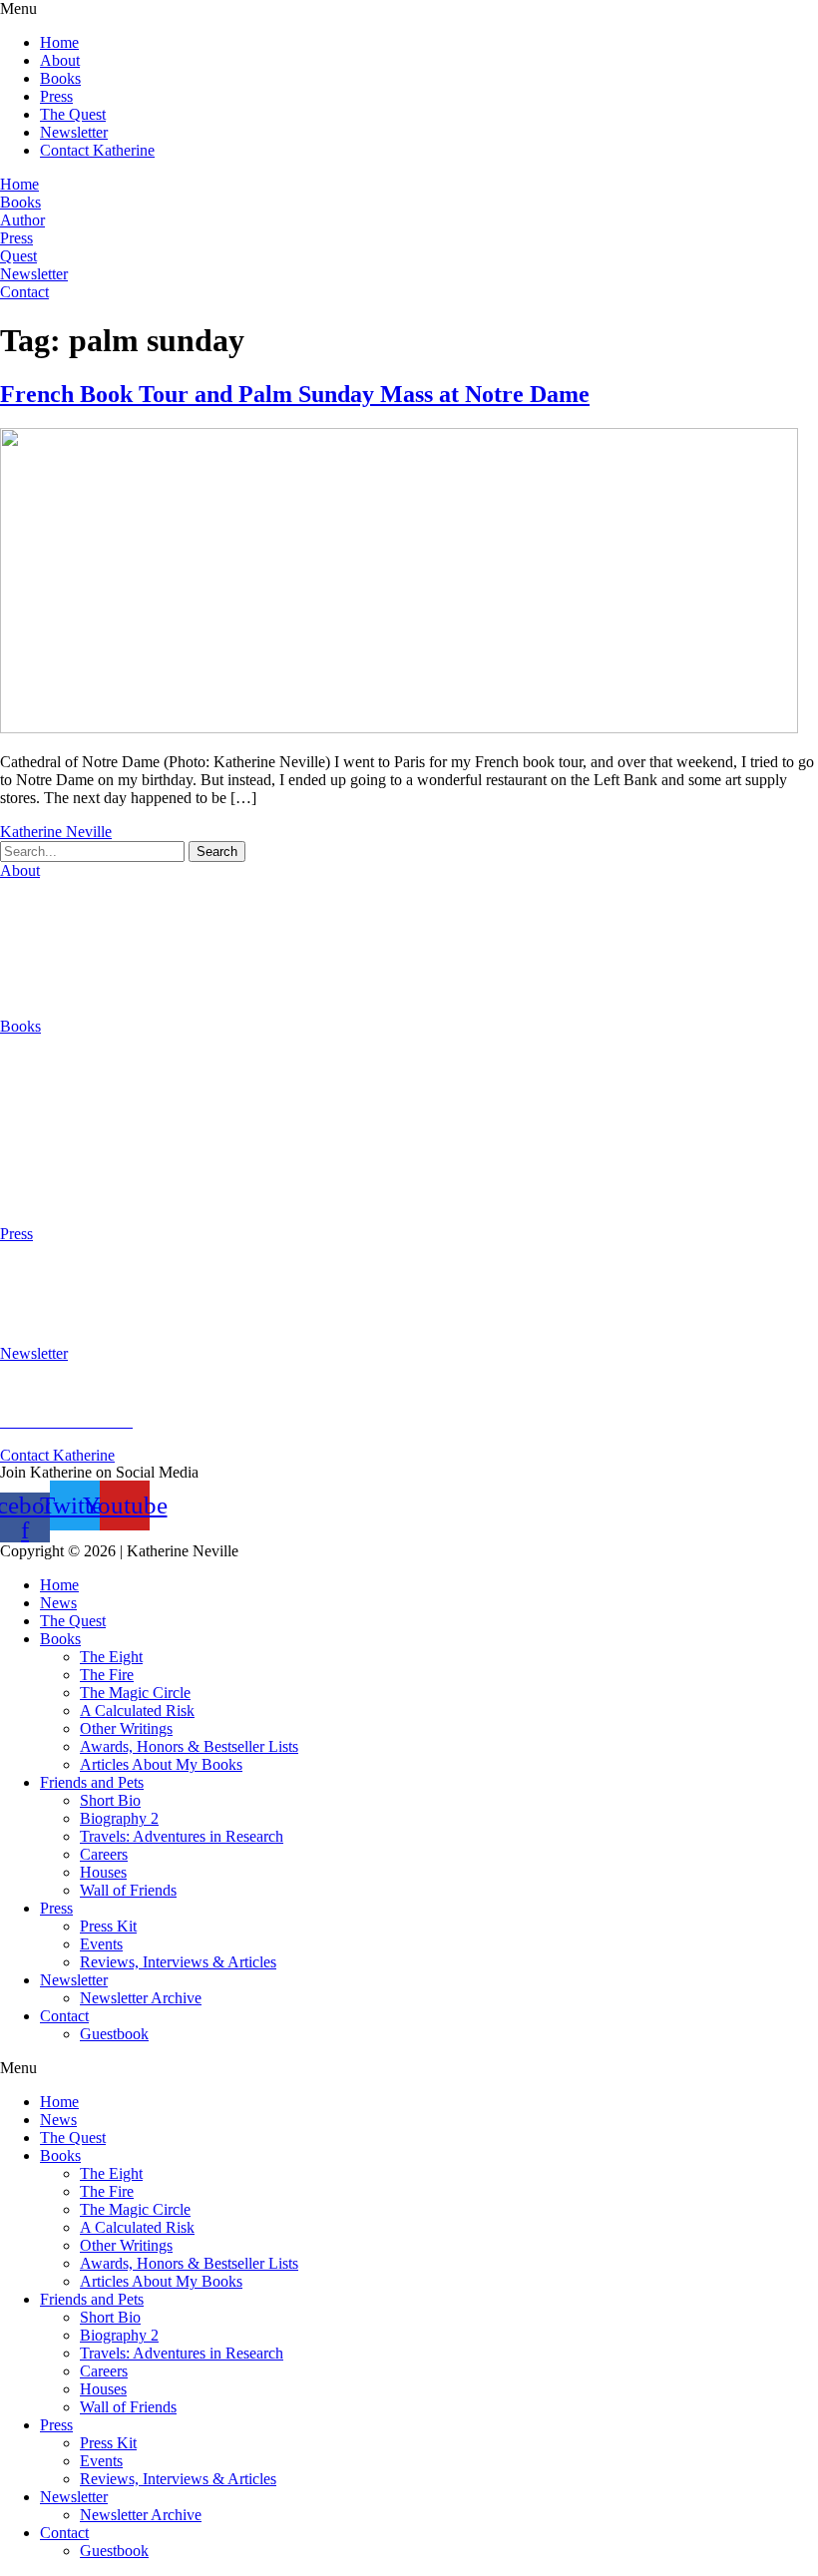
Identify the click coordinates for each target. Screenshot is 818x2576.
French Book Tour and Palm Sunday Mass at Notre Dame (295, 394)
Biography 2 (119, 1818)
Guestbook (114, 2034)
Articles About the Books (80, 1166)
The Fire (27, 1078)
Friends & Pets (58, 958)
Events (101, 1944)
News (58, 1603)
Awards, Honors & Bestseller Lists (189, 1746)
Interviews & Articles (69, 1319)
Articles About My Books (161, 1764)
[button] (409, 9)
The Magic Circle (55, 1096)
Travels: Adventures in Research (182, 1836)
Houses (35, 940)
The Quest (73, 114)
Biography (33, 904)
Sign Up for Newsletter (73, 1387)
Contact (64, 2016)
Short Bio (110, 1800)
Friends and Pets (92, 1782)
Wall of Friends (128, 1890)
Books (60, 78)
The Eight (31, 1060)
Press (56, 96)
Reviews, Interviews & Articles (178, 1962)
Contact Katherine (97, 150)
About (60, 60)
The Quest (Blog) (55, 992)
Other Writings (46, 1148)
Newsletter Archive (141, 1998)
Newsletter (74, 132)
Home (59, 42)
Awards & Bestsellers (68, 1301)
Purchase (28, 1200)
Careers (36, 922)
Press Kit (28, 1268)
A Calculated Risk (57, 1114)
